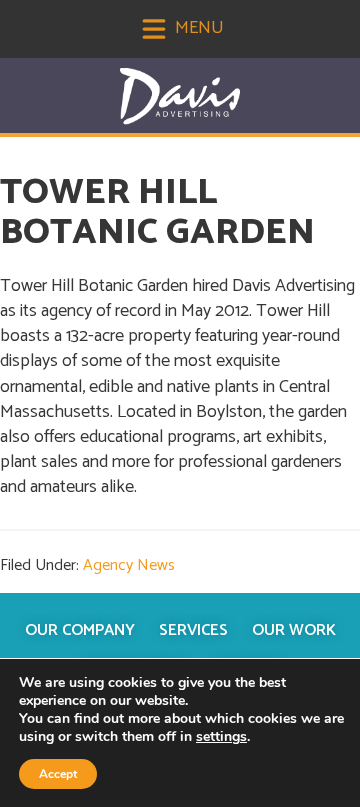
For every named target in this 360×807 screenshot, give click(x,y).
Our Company (80, 630)
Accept (58, 774)
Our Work (294, 630)
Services (193, 630)
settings (221, 737)
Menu (197, 28)
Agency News (129, 565)
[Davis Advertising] (180, 96)
